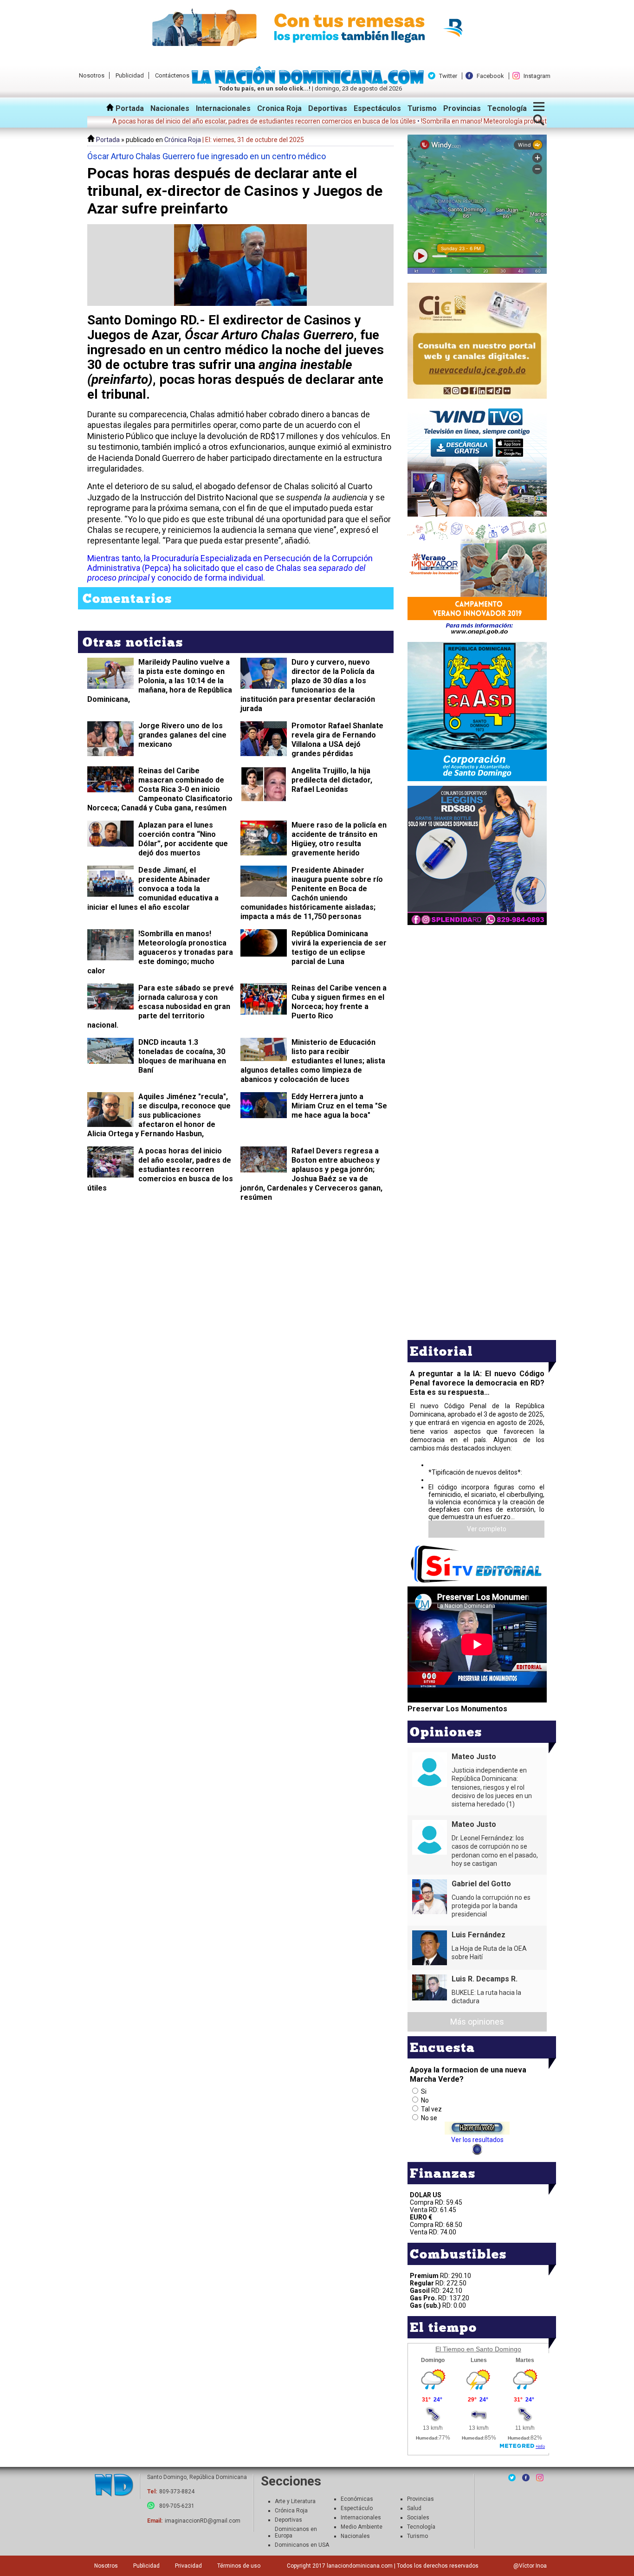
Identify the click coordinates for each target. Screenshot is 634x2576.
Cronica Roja (279, 108)
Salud (414, 2508)
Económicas (357, 2499)
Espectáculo (357, 2508)
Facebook (490, 76)
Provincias (462, 108)
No (425, 2100)
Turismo (422, 108)
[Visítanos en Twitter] (512, 2478)
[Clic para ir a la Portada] (310, 82)
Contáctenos (172, 75)
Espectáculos (377, 108)
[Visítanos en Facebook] (526, 2478)
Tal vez (431, 2109)
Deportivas (328, 108)
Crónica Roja (183, 140)
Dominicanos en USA (302, 2545)
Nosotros (92, 75)
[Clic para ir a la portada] (114, 2486)
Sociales (418, 2518)
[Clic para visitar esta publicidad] (317, 28)
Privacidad (188, 2566)
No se (429, 2118)
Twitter (448, 76)
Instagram (537, 76)
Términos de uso (239, 2566)
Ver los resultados (477, 2140)
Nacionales (170, 108)
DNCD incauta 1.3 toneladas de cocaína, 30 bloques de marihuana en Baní (182, 1056)
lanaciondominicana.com (360, 2566)
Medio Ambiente (362, 2527)
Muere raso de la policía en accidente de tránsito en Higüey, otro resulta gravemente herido (339, 839)
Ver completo (487, 1529)
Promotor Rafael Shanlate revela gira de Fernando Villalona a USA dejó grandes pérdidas (337, 740)
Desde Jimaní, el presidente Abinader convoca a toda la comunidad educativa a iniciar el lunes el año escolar (153, 889)
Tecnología (507, 108)
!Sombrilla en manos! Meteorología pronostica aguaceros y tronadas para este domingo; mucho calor (160, 952)
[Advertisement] (477, 992)
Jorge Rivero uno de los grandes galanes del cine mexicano (182, 735)
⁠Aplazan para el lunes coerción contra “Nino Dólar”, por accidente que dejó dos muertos (183, 839)
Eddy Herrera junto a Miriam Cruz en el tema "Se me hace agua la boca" (339, 1106)
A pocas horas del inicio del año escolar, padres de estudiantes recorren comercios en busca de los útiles (160, 1169)
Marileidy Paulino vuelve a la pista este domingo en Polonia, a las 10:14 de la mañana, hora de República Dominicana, (160, 681)
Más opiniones (477, 2022)
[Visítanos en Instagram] (540, 2478)
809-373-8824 (177, 2492)
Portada (129, 108)
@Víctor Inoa (530, 2566)
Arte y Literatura (295, 2501)
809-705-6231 (177, 2506)
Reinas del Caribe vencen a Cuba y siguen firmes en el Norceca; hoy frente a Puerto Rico (339, 1002)
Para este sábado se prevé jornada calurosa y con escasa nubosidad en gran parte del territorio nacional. (161, 1006)
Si (424, 2091)
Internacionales (223, 108)
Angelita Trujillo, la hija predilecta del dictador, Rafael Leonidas (332, 780)
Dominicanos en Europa (296, 2532)
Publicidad (130, 75)
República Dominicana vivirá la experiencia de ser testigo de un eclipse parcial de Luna (339, 948)
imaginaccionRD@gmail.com (203, 2521)
